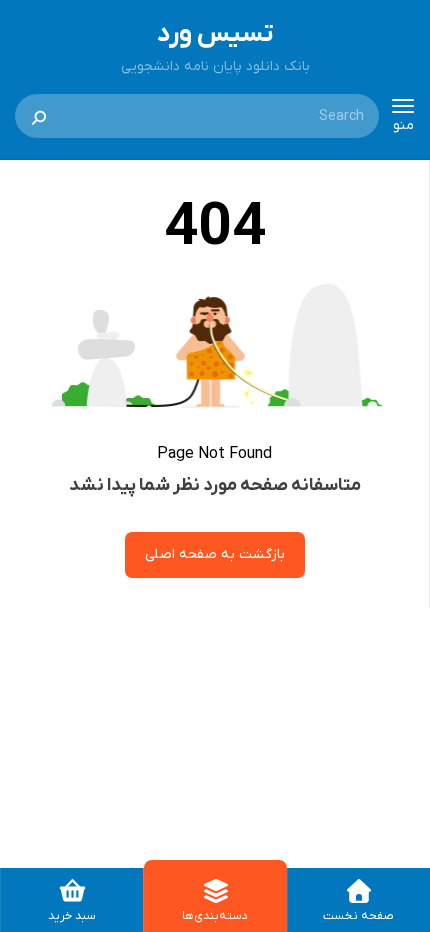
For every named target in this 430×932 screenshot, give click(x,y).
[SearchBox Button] (39, 116)
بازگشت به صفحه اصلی (215, 554)
